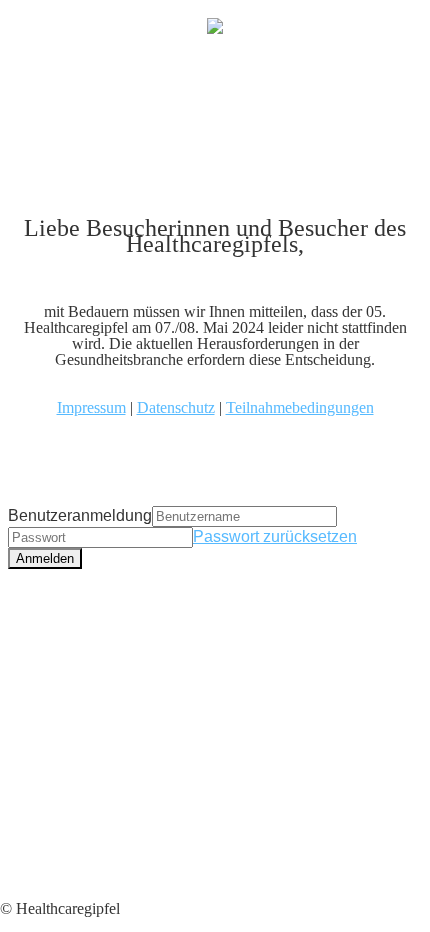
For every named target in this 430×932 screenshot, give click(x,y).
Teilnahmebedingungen (300, 407)
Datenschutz (176, 407)
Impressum (91, 407)
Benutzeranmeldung (80, 515)
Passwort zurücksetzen (275, 536)
